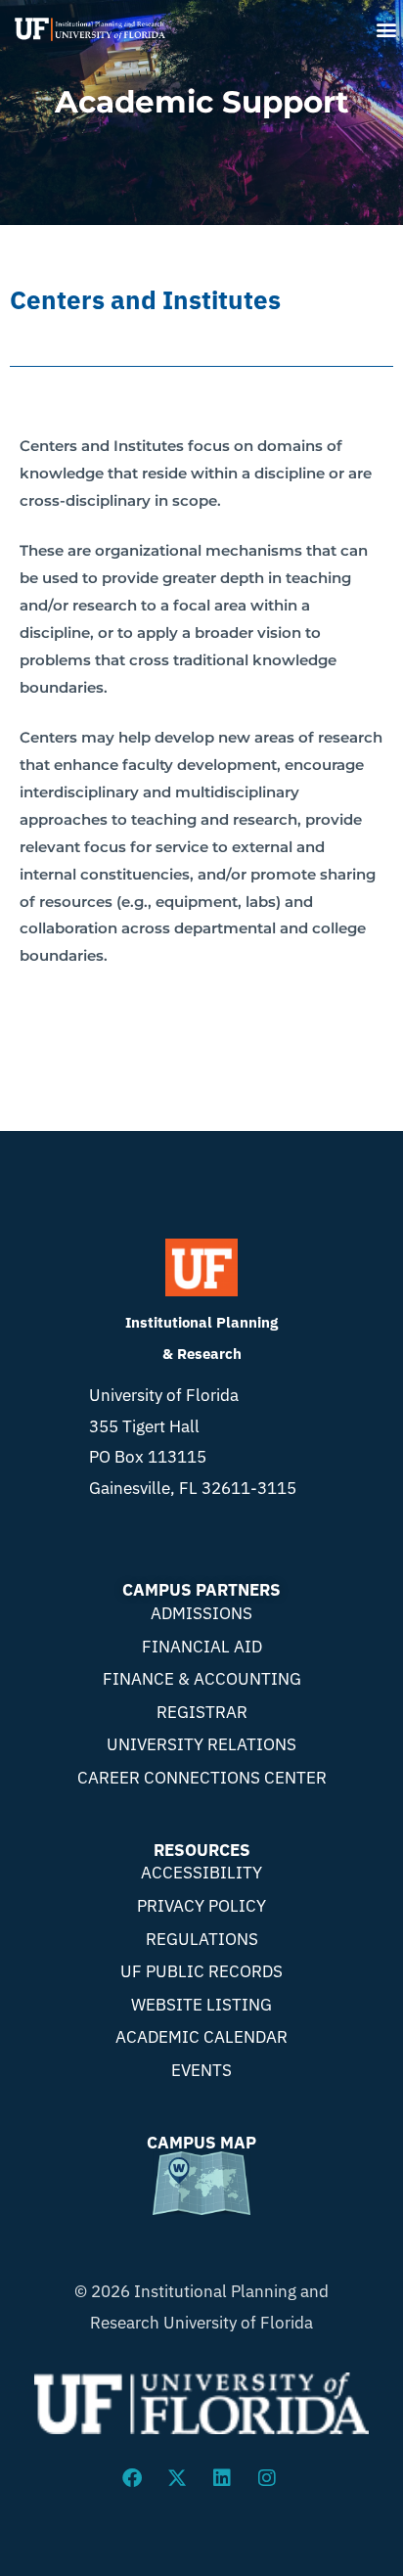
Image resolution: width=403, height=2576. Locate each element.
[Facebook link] (134, 2478)
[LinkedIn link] (224, 2478)
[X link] (179, 2478)
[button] (387, 29)
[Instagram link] (269, 2478)
